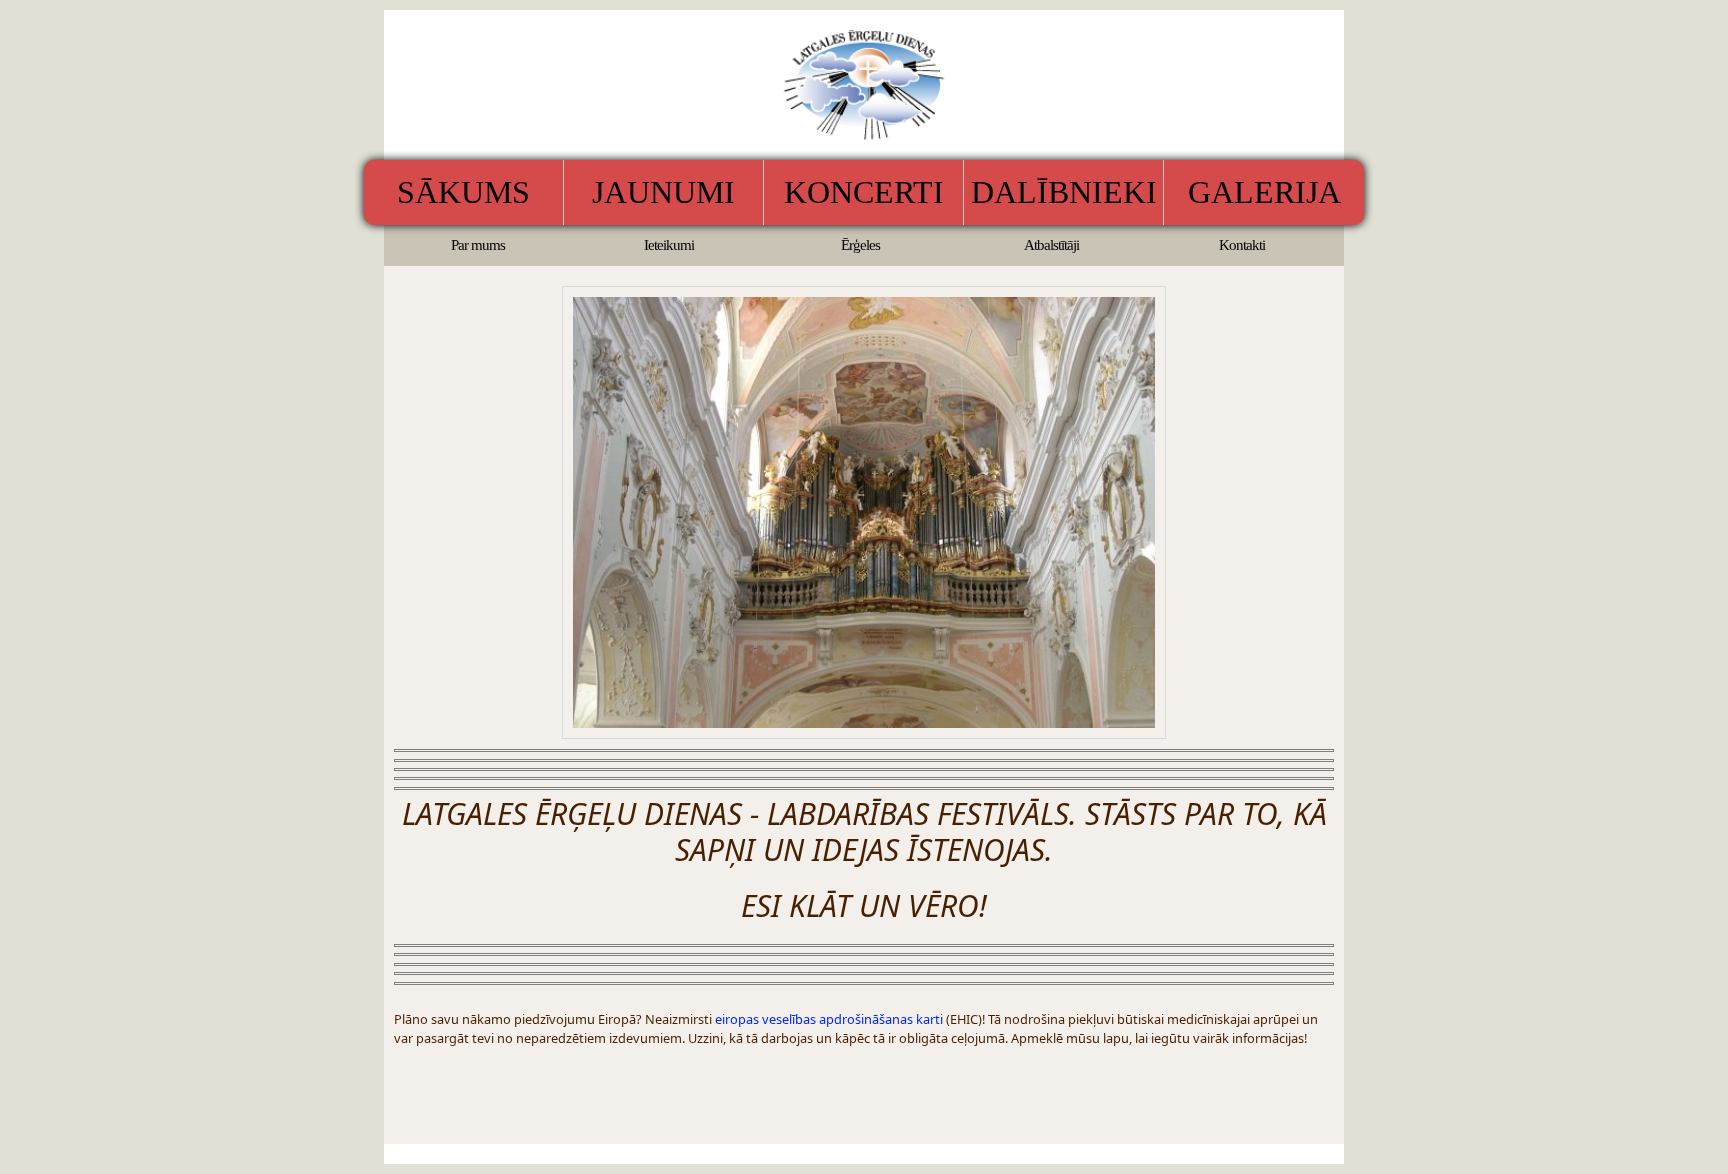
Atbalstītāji (1051, 245)
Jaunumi (663, 192)
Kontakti (1242, 245)
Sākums (463, 192)
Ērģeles (860, 245)
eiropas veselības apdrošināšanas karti (829, 1019)
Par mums (478, 245)
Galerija (1264, 192)
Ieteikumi (669, 245)
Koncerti (864, 192)
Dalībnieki (1064, 192)
